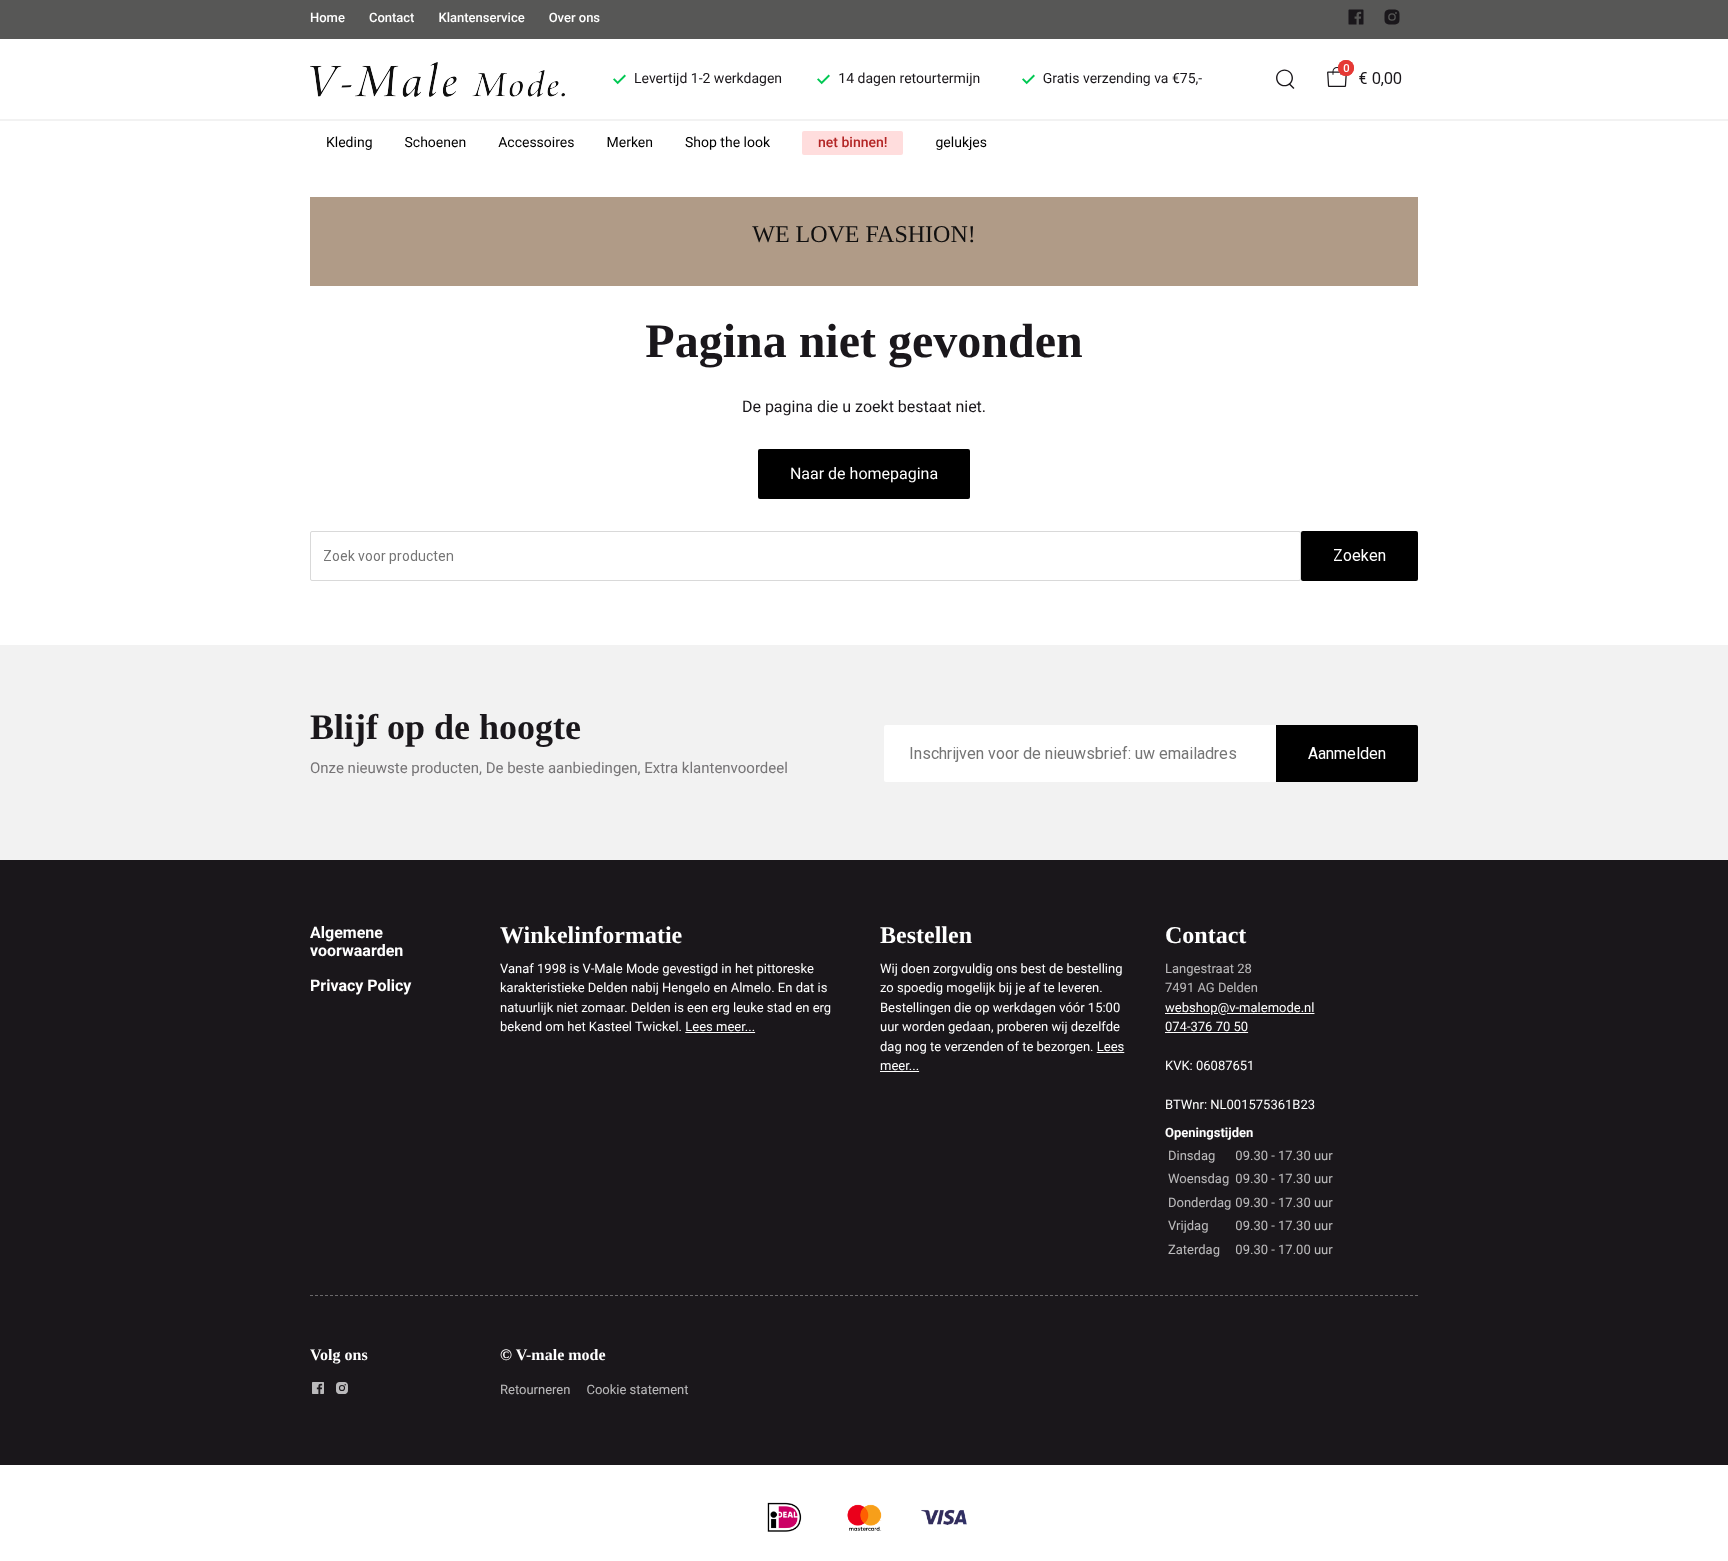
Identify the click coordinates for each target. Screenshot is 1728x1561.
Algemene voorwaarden (356, 941)
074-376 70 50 (1206, 1027)
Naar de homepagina (864, 473)
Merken (630, 143)
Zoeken (1359, 555)
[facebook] (1356, 21)
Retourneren (535, 1390)
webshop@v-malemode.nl (1239, 1008)
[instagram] (1392, 21)
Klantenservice (481, 18)
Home (327, 18)
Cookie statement (637, 1390)
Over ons (574, 18)
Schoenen (436, 143)
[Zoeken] (1285, 79)
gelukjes (961, 143)
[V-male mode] (437, 78)
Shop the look (727, 143)
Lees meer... (720, 1027)
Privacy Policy (360, 985)
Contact (392, 18)
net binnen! (852, 143)
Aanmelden (1347, 753)
